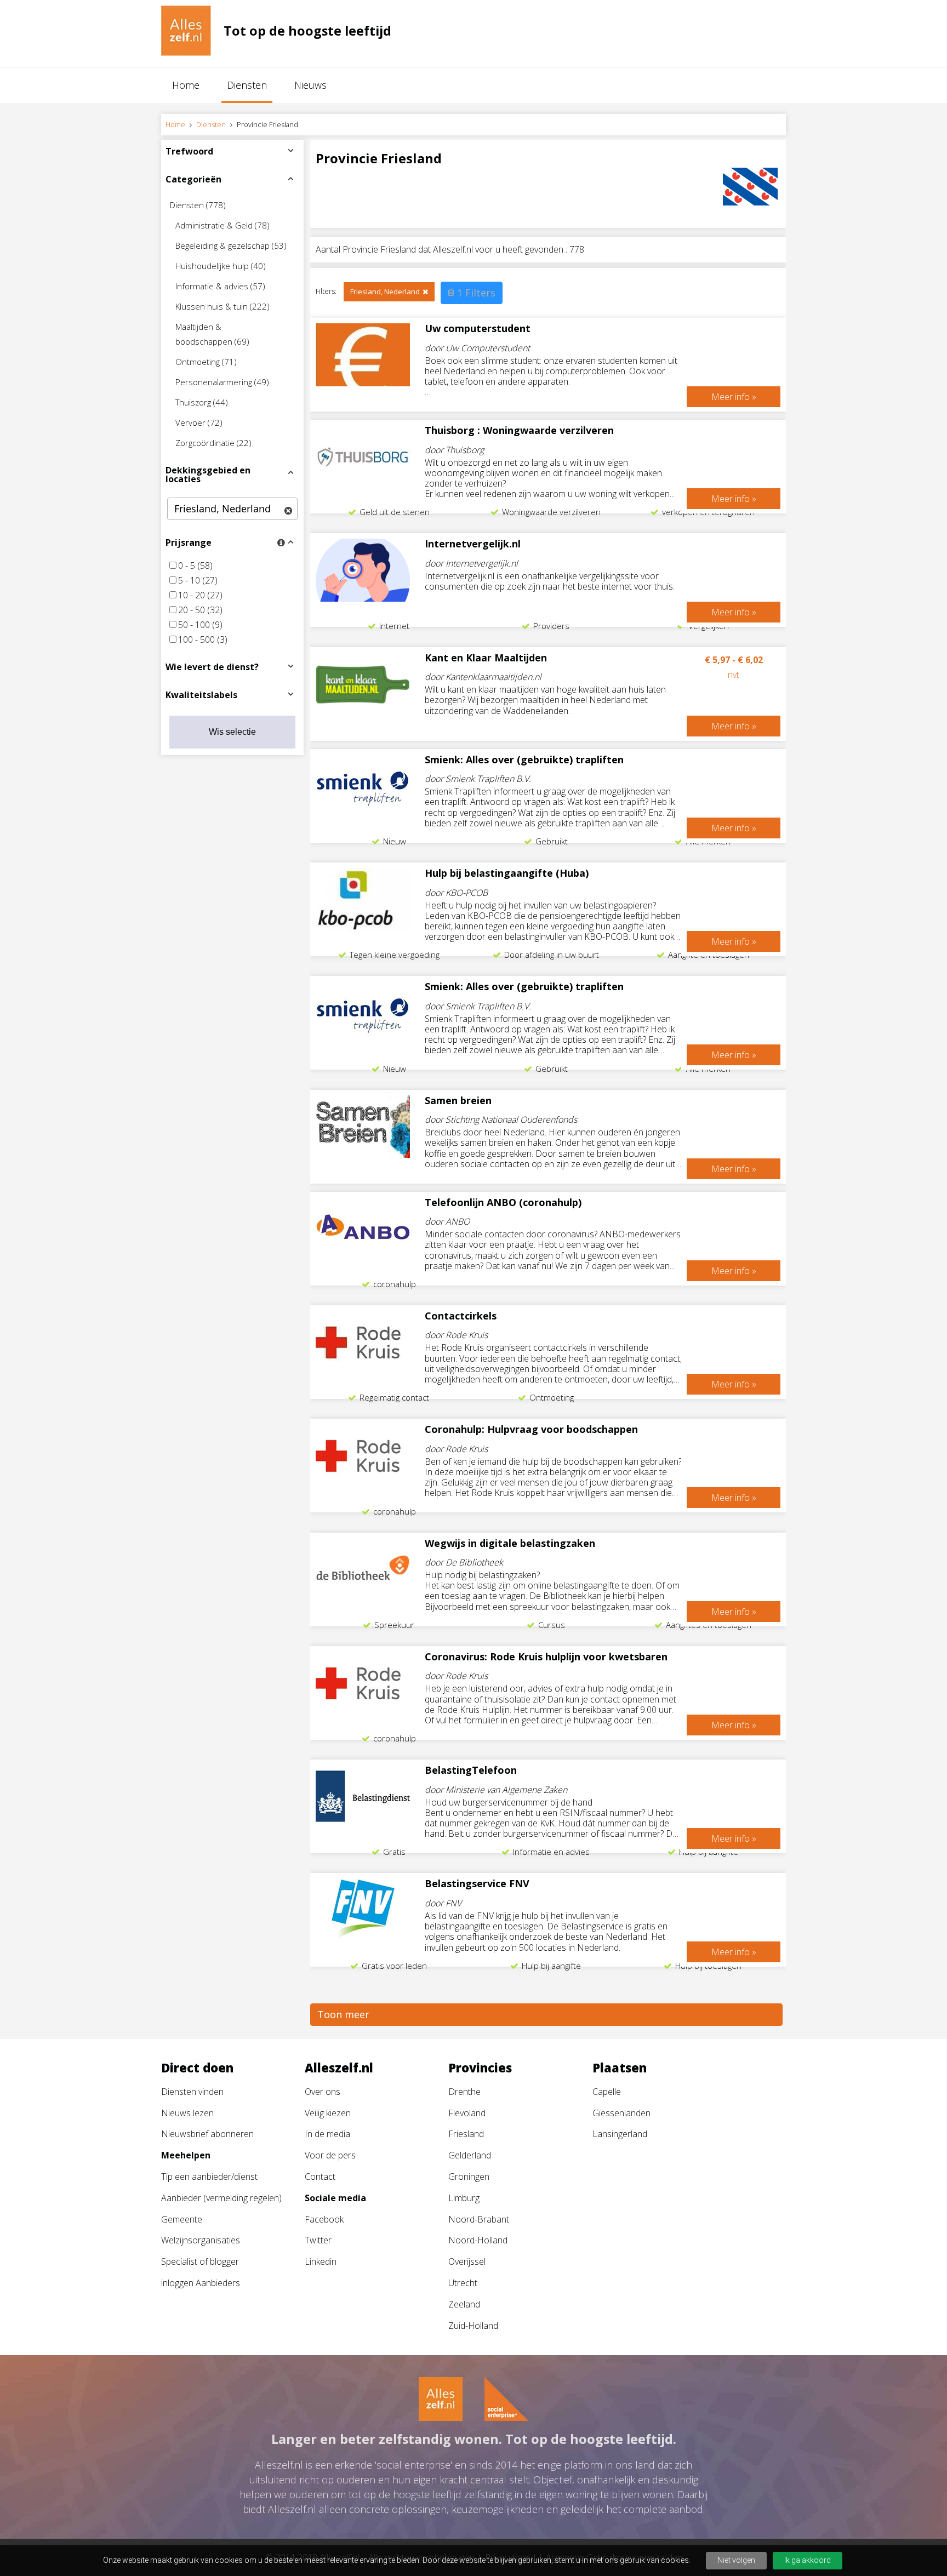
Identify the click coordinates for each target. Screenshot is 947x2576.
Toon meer (343, 2014)
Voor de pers (330, 2155)
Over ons (323, 2092)
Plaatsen (620, 2067)
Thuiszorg (202, 402)
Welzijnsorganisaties (201, 2240)
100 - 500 (203, 639)
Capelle (607, 2092)
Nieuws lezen (187, 2113)
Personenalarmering (222, 382)
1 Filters (476, 293)
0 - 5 (195, 566)
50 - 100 (200, 625)
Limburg (464, 2198)
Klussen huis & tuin (223, 306)
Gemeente (182, 2219)
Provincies (480, 2067)
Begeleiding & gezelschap (231, 245)
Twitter (318, 2240)
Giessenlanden (621, 2113)
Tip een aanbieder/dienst (209, 2177)
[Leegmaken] (288, 511)
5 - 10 (198, 580)
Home (186, 85)
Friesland (466, 2134)
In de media (327, 2134)
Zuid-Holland (473, 2326)
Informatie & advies (220, 286)
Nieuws (310, 85)
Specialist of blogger (200, 2261)
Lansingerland (620, 2134)
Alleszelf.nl (339, 2067)
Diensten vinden (192, 2092)
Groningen (469, 2177)
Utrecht (463, 2283)
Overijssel (467, 2261)
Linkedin (321, 2261)
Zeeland (464, 2304)
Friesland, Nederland (385, 292)
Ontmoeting (206, 362)
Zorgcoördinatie (213, 443)
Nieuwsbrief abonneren (207, 2134)
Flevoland (467, 2113)
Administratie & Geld (223, 225)
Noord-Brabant (479, 2219)
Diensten (247, 85)
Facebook (324, 2219)
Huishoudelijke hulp (221, 266)
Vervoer (199, 422)
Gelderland (470, 2155)
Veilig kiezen (328, 2113)
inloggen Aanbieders (201, 2283)
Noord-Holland (478, 2240)
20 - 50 (200, 610)
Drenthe (464, 2092)
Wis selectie (232, 732)
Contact (320, 2177)
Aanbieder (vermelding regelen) (221, 2198)
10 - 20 (200, 595)
